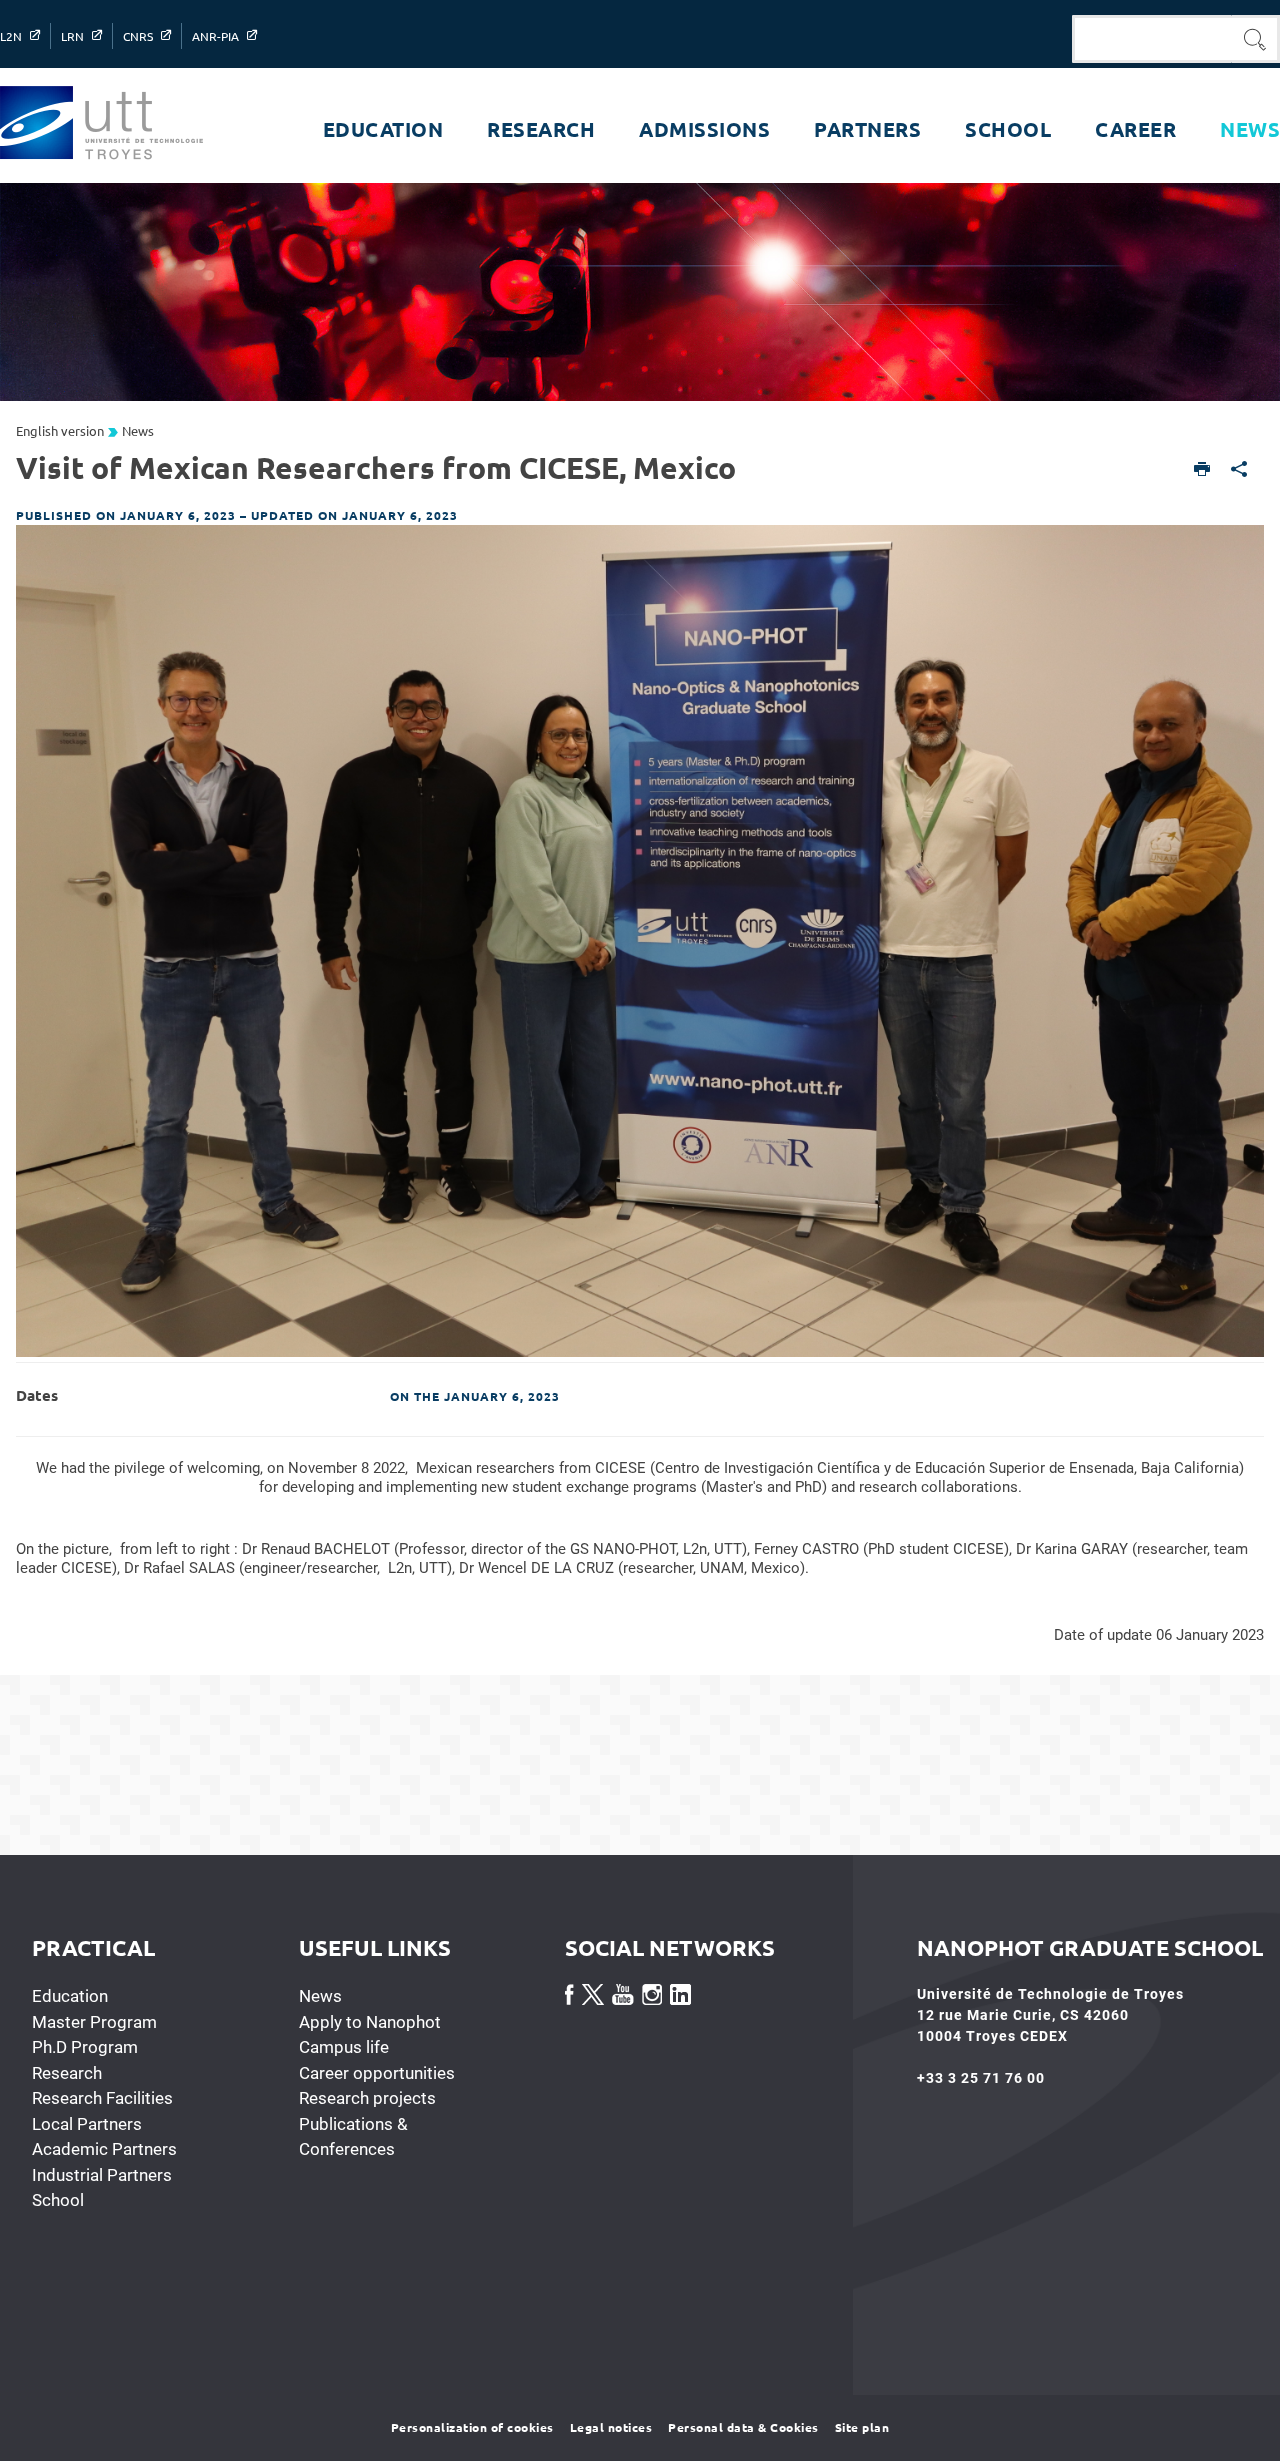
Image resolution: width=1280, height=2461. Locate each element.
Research (67, 2073)
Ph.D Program (85, 2047)
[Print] (1202, 470)
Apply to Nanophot (370, 2022)
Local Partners (87, 2124)
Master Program (94, 2022)
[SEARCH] (1256, 39)
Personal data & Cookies (743, 2427)
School (58, 2200)
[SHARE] (1239, 470)
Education (70, 1996)
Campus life (344, 2047)
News (320, 1996)
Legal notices (611, 2427)
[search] (1152, 39)
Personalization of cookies (472, 2427)
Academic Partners (104, 2149)
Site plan (862, 2427)
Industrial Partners (102, 2175)
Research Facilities (102, 2098)
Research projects (367, 2098)
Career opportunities (377, 2073)
